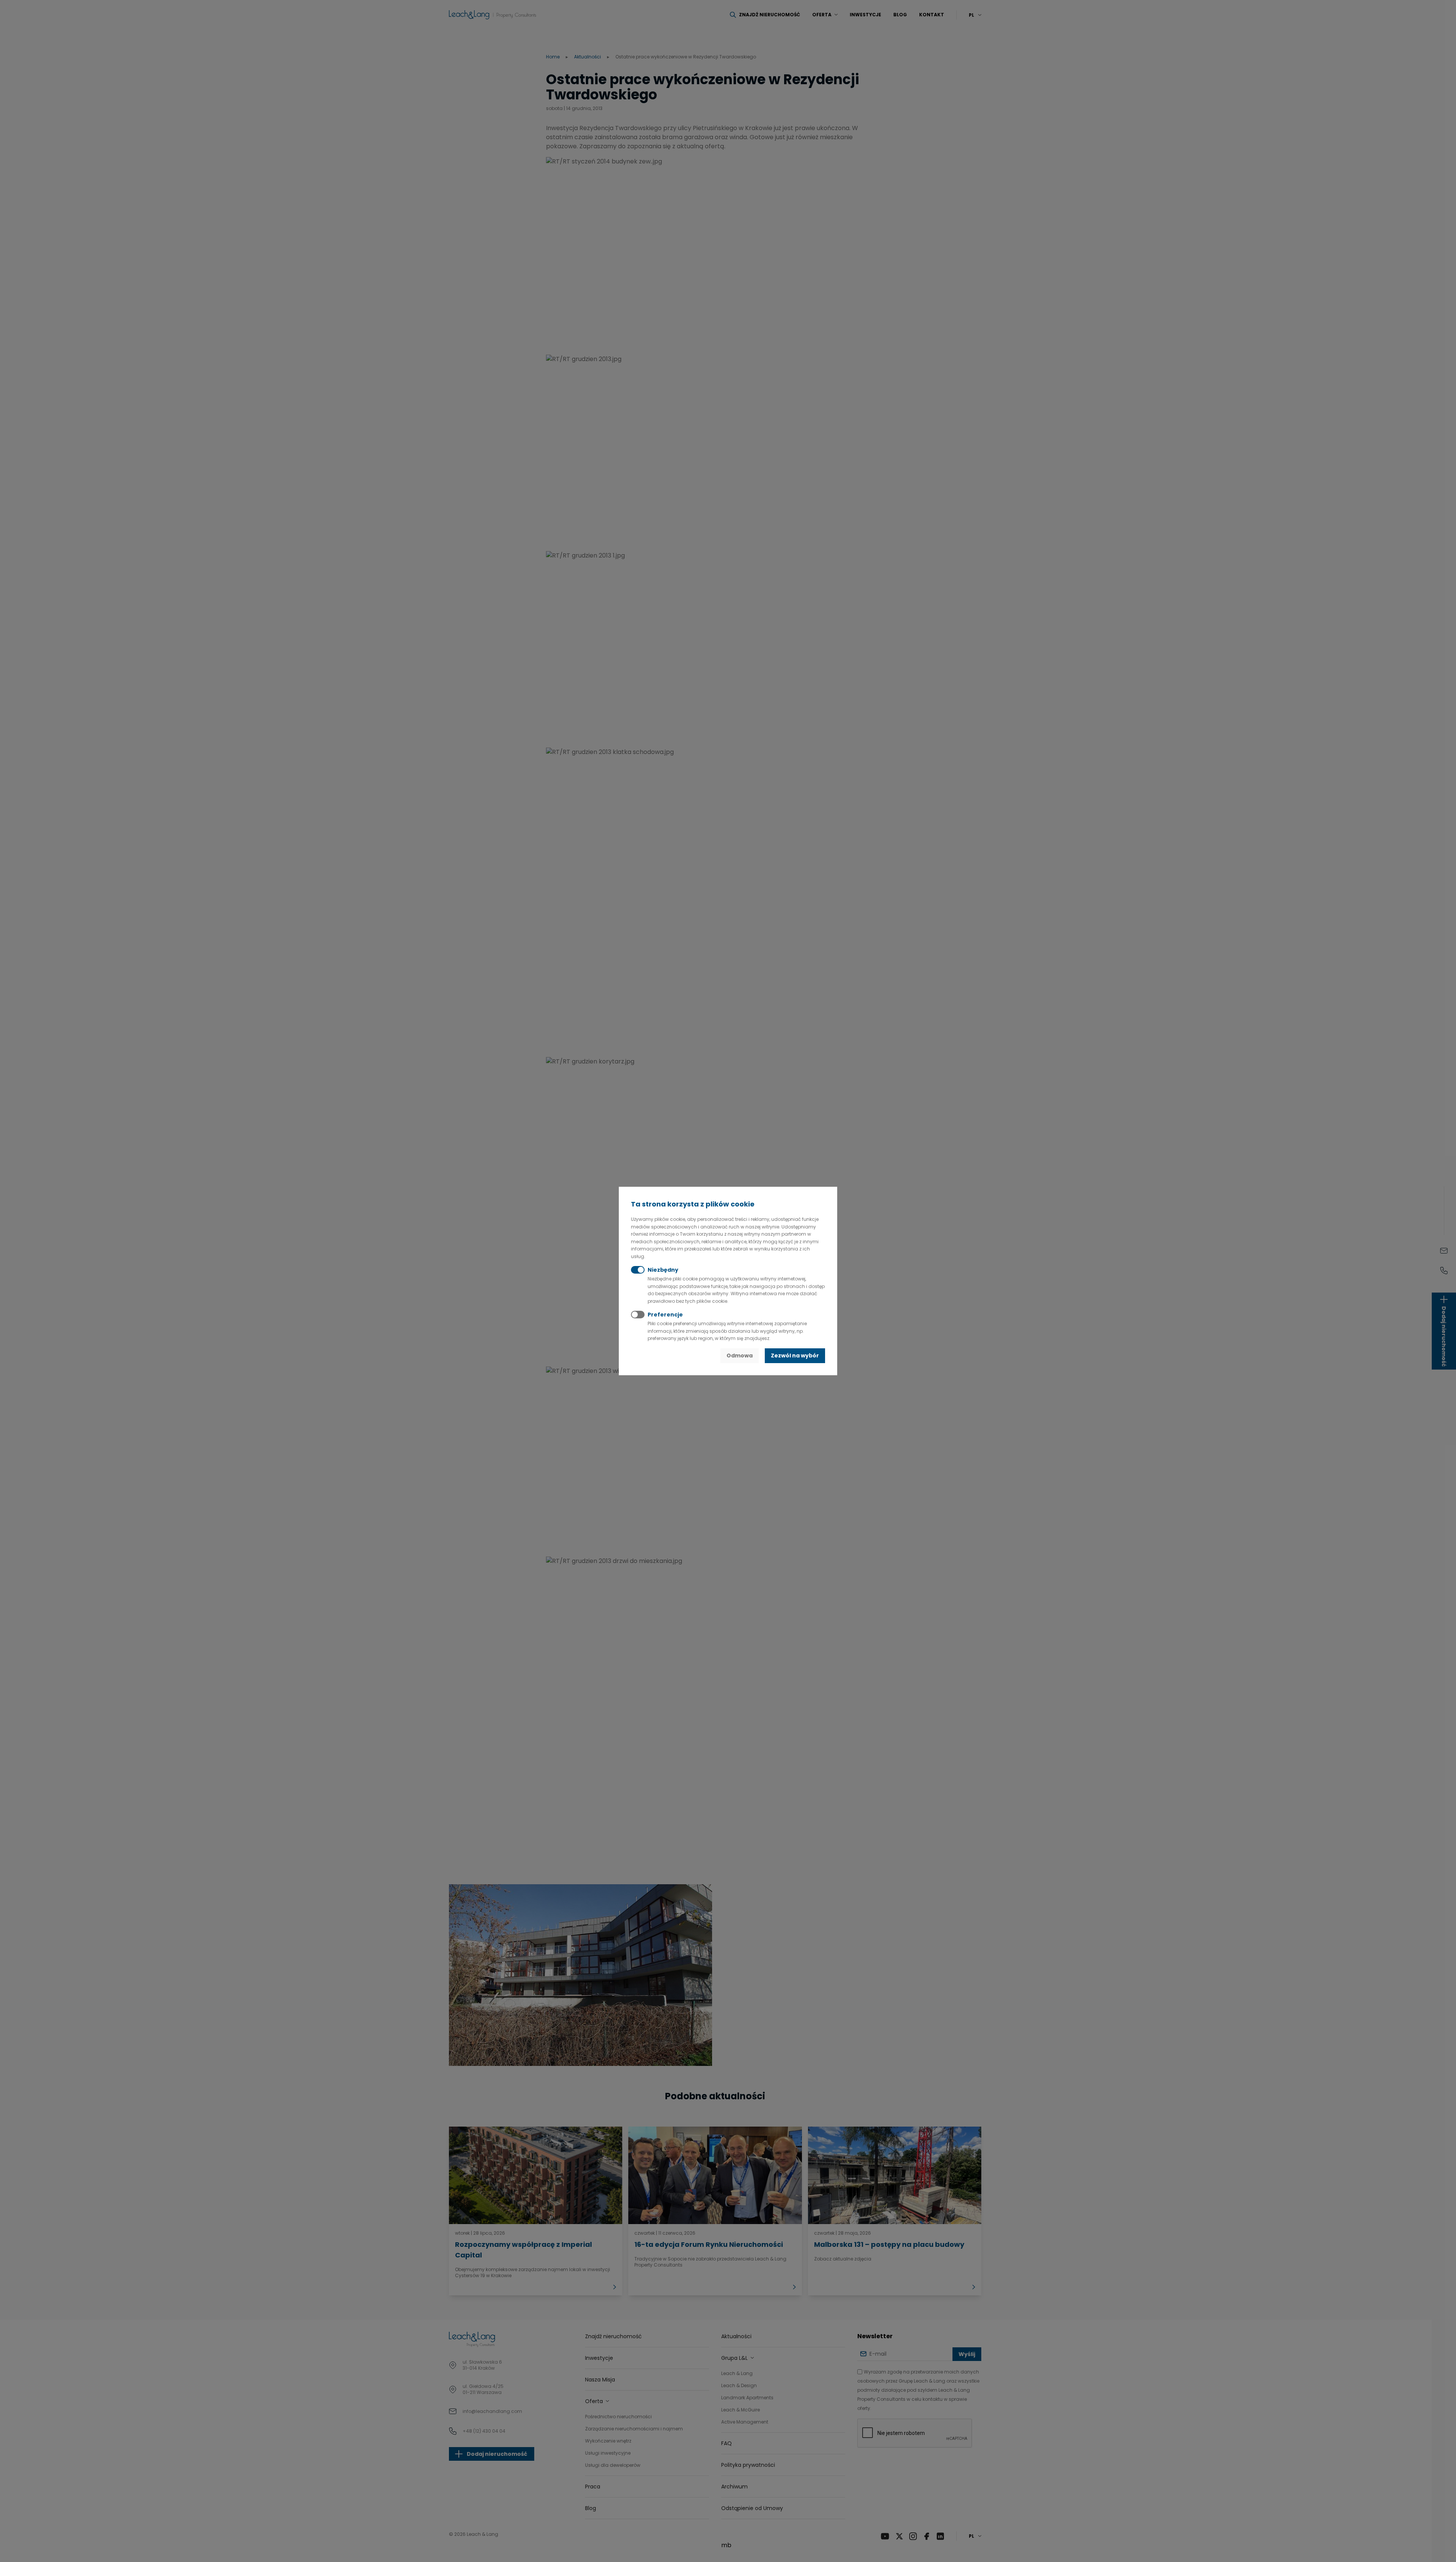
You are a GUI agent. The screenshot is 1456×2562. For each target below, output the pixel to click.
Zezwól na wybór (795, 1356)
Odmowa (740, 1356)
